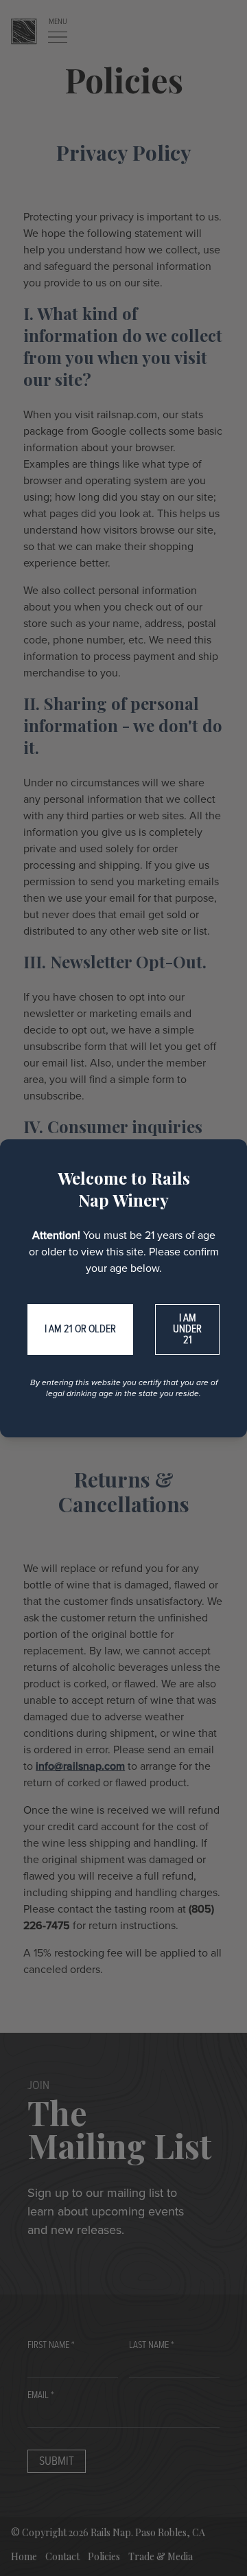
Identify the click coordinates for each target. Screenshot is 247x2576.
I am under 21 (187, 1329)
